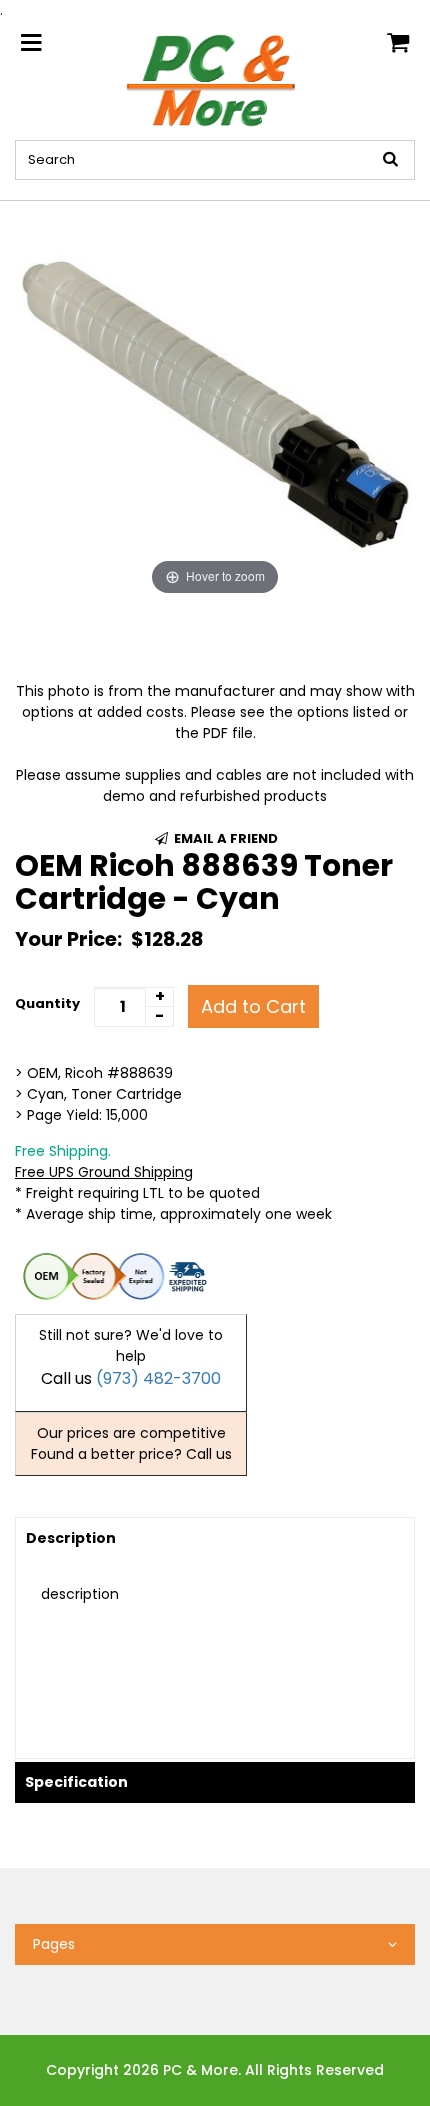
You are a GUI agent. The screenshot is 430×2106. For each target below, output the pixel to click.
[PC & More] (215, 79)
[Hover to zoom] (215, 400)
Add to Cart (253, 1006)
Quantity (47, 1003)
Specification (76, 1782)
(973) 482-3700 (158, 1378)
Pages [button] (54, 1944)
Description (71, 1538)
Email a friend (224, 838)
